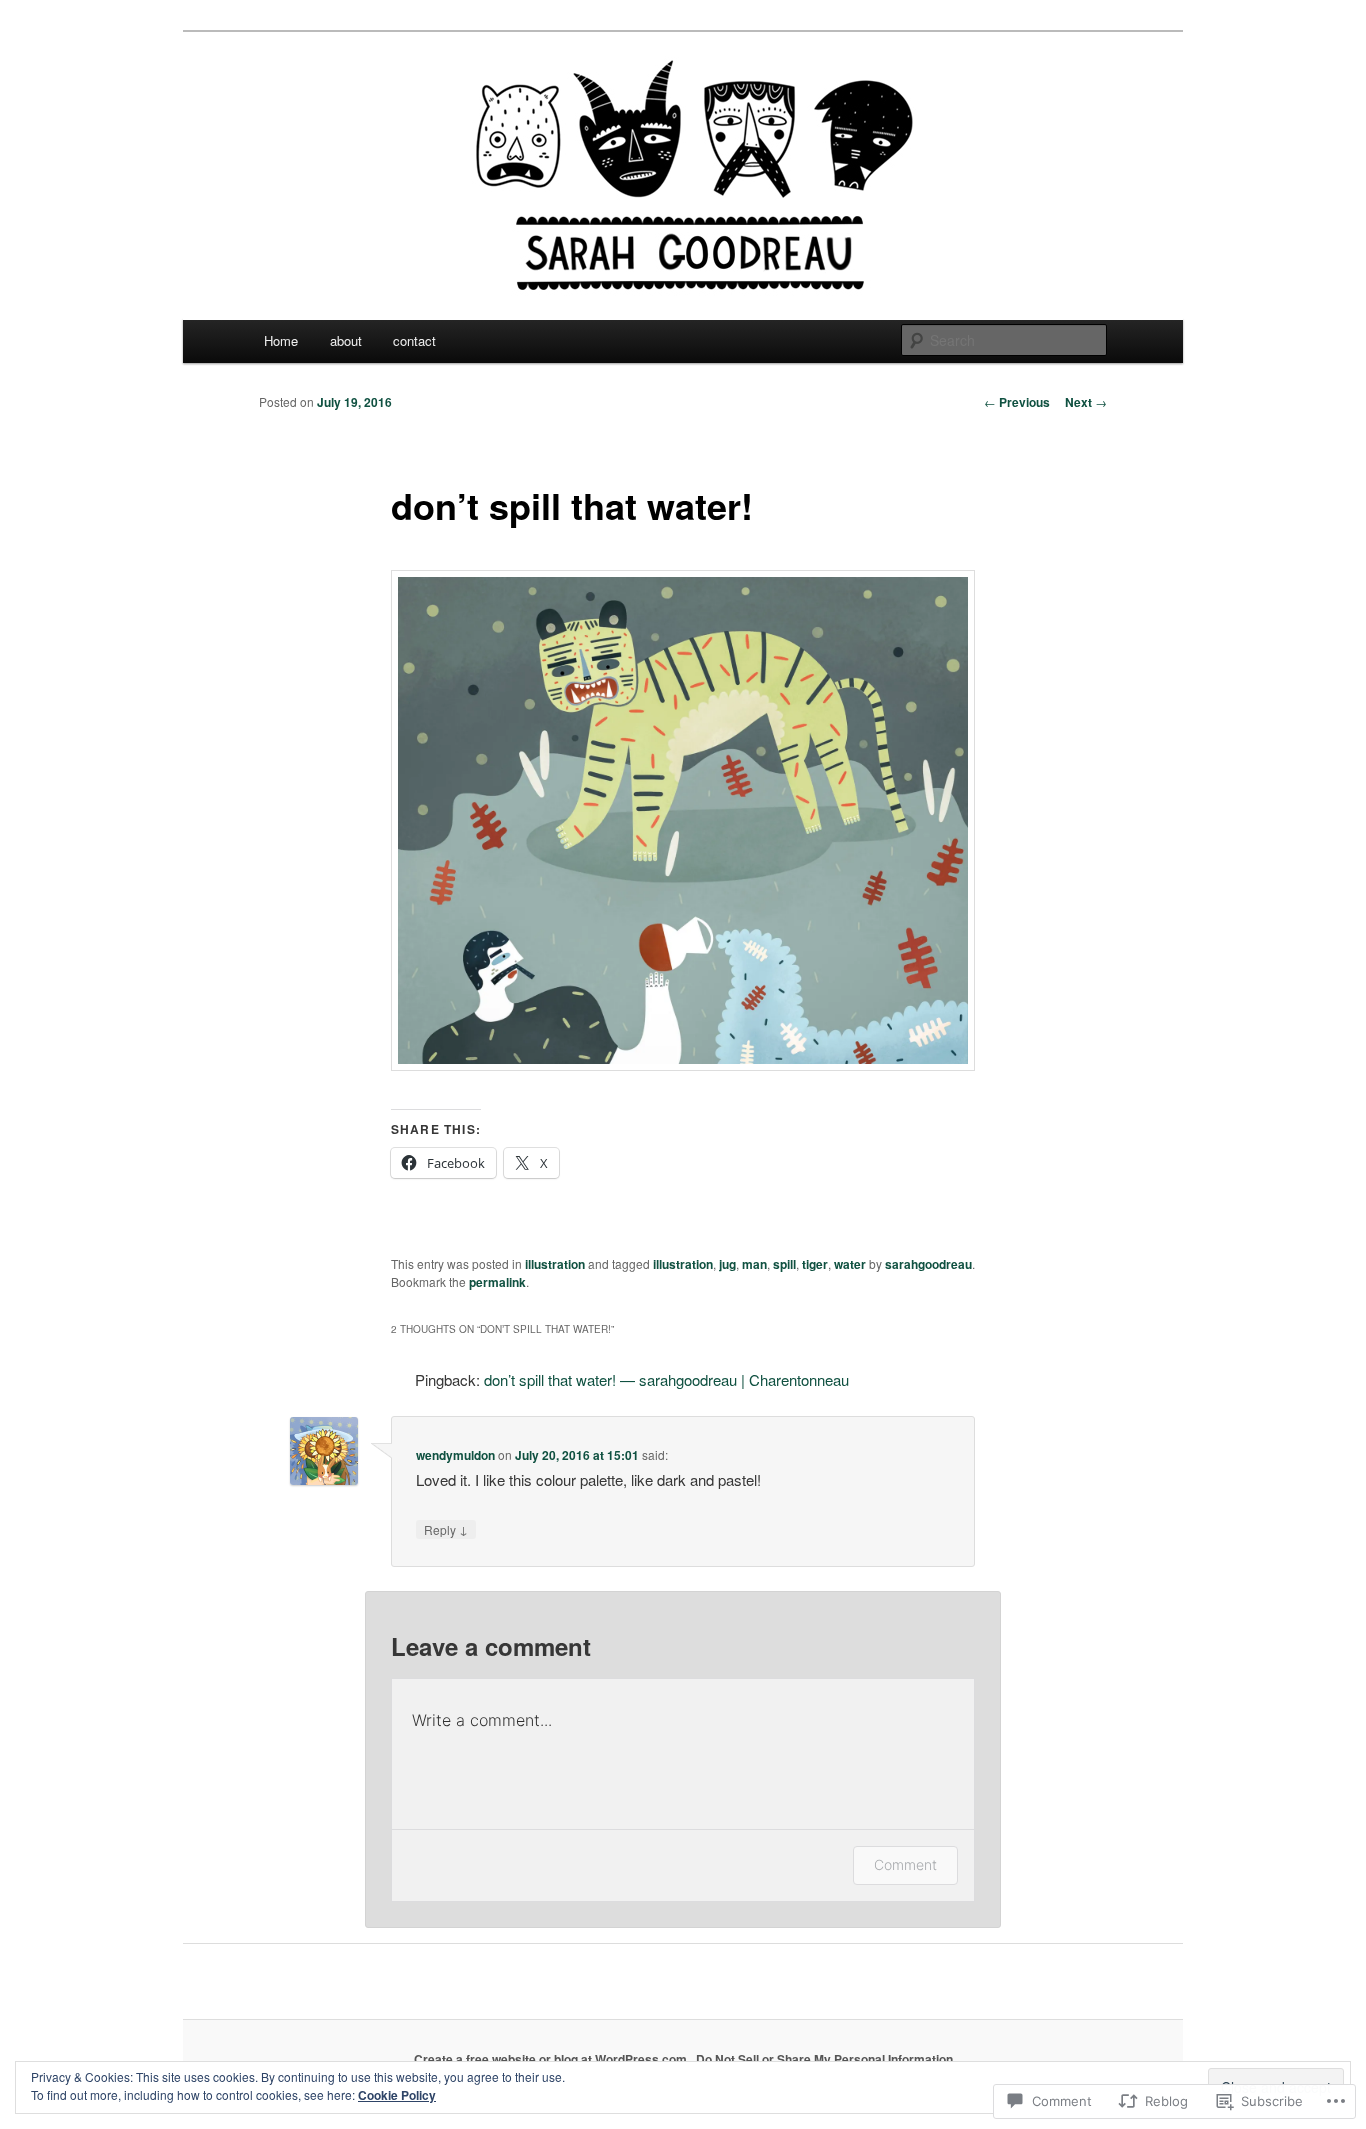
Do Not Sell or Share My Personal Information (824, 2059)
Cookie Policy (397, 2095)
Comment (905, 1864)
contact (414, 340)
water (850, 1264)
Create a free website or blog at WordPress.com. (552, 2059)
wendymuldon (455, 1455)
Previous (1017, 402)
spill (784, 1264)
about (346, 340)
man (754, 1264)
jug (727, 1264)
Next (1086, 402)
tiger (815, 1264)
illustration (555, 1264)
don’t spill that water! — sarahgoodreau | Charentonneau (666, 1379)
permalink (497, 1282)
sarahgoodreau (928, 1264)
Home (281, 340)
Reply (446, 1529)
